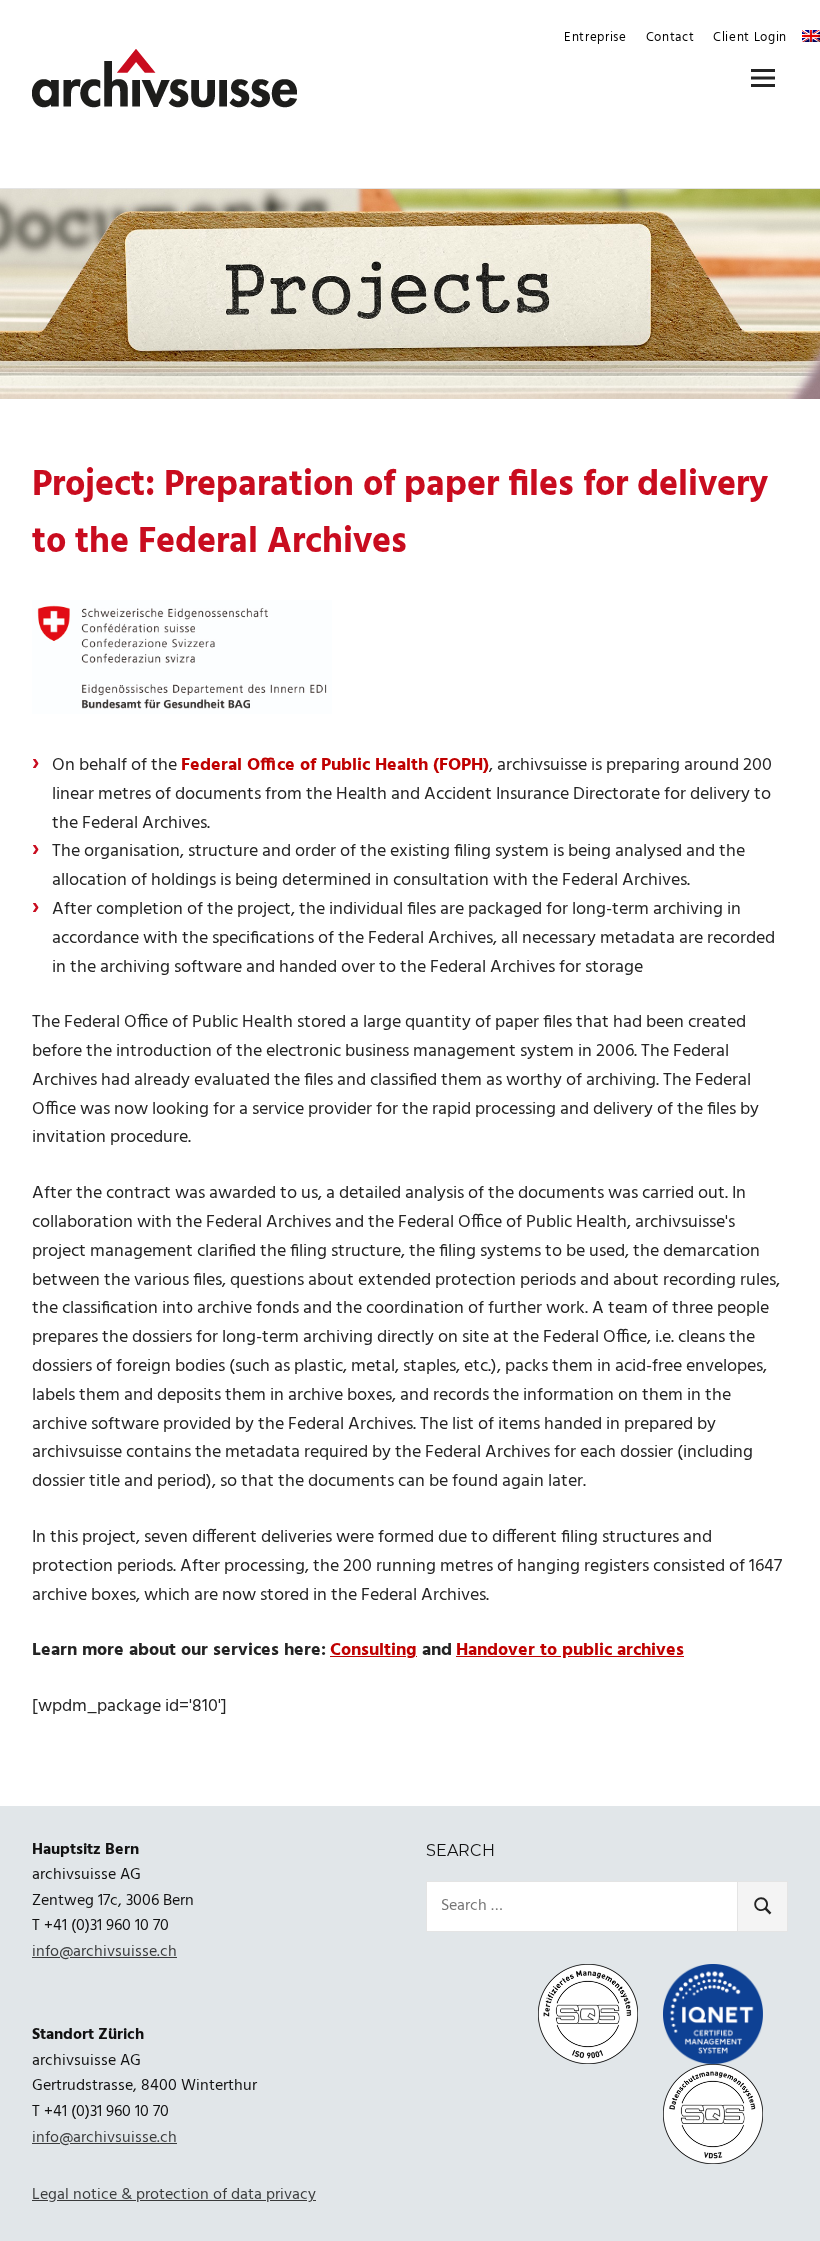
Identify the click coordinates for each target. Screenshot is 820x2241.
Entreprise (595, 37)
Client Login (750, 37)
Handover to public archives (570, 1650)
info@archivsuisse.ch (104, 1952)
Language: (811, 36)
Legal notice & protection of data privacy (174, 2195)
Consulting (373, 1650)
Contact (670, 37)
